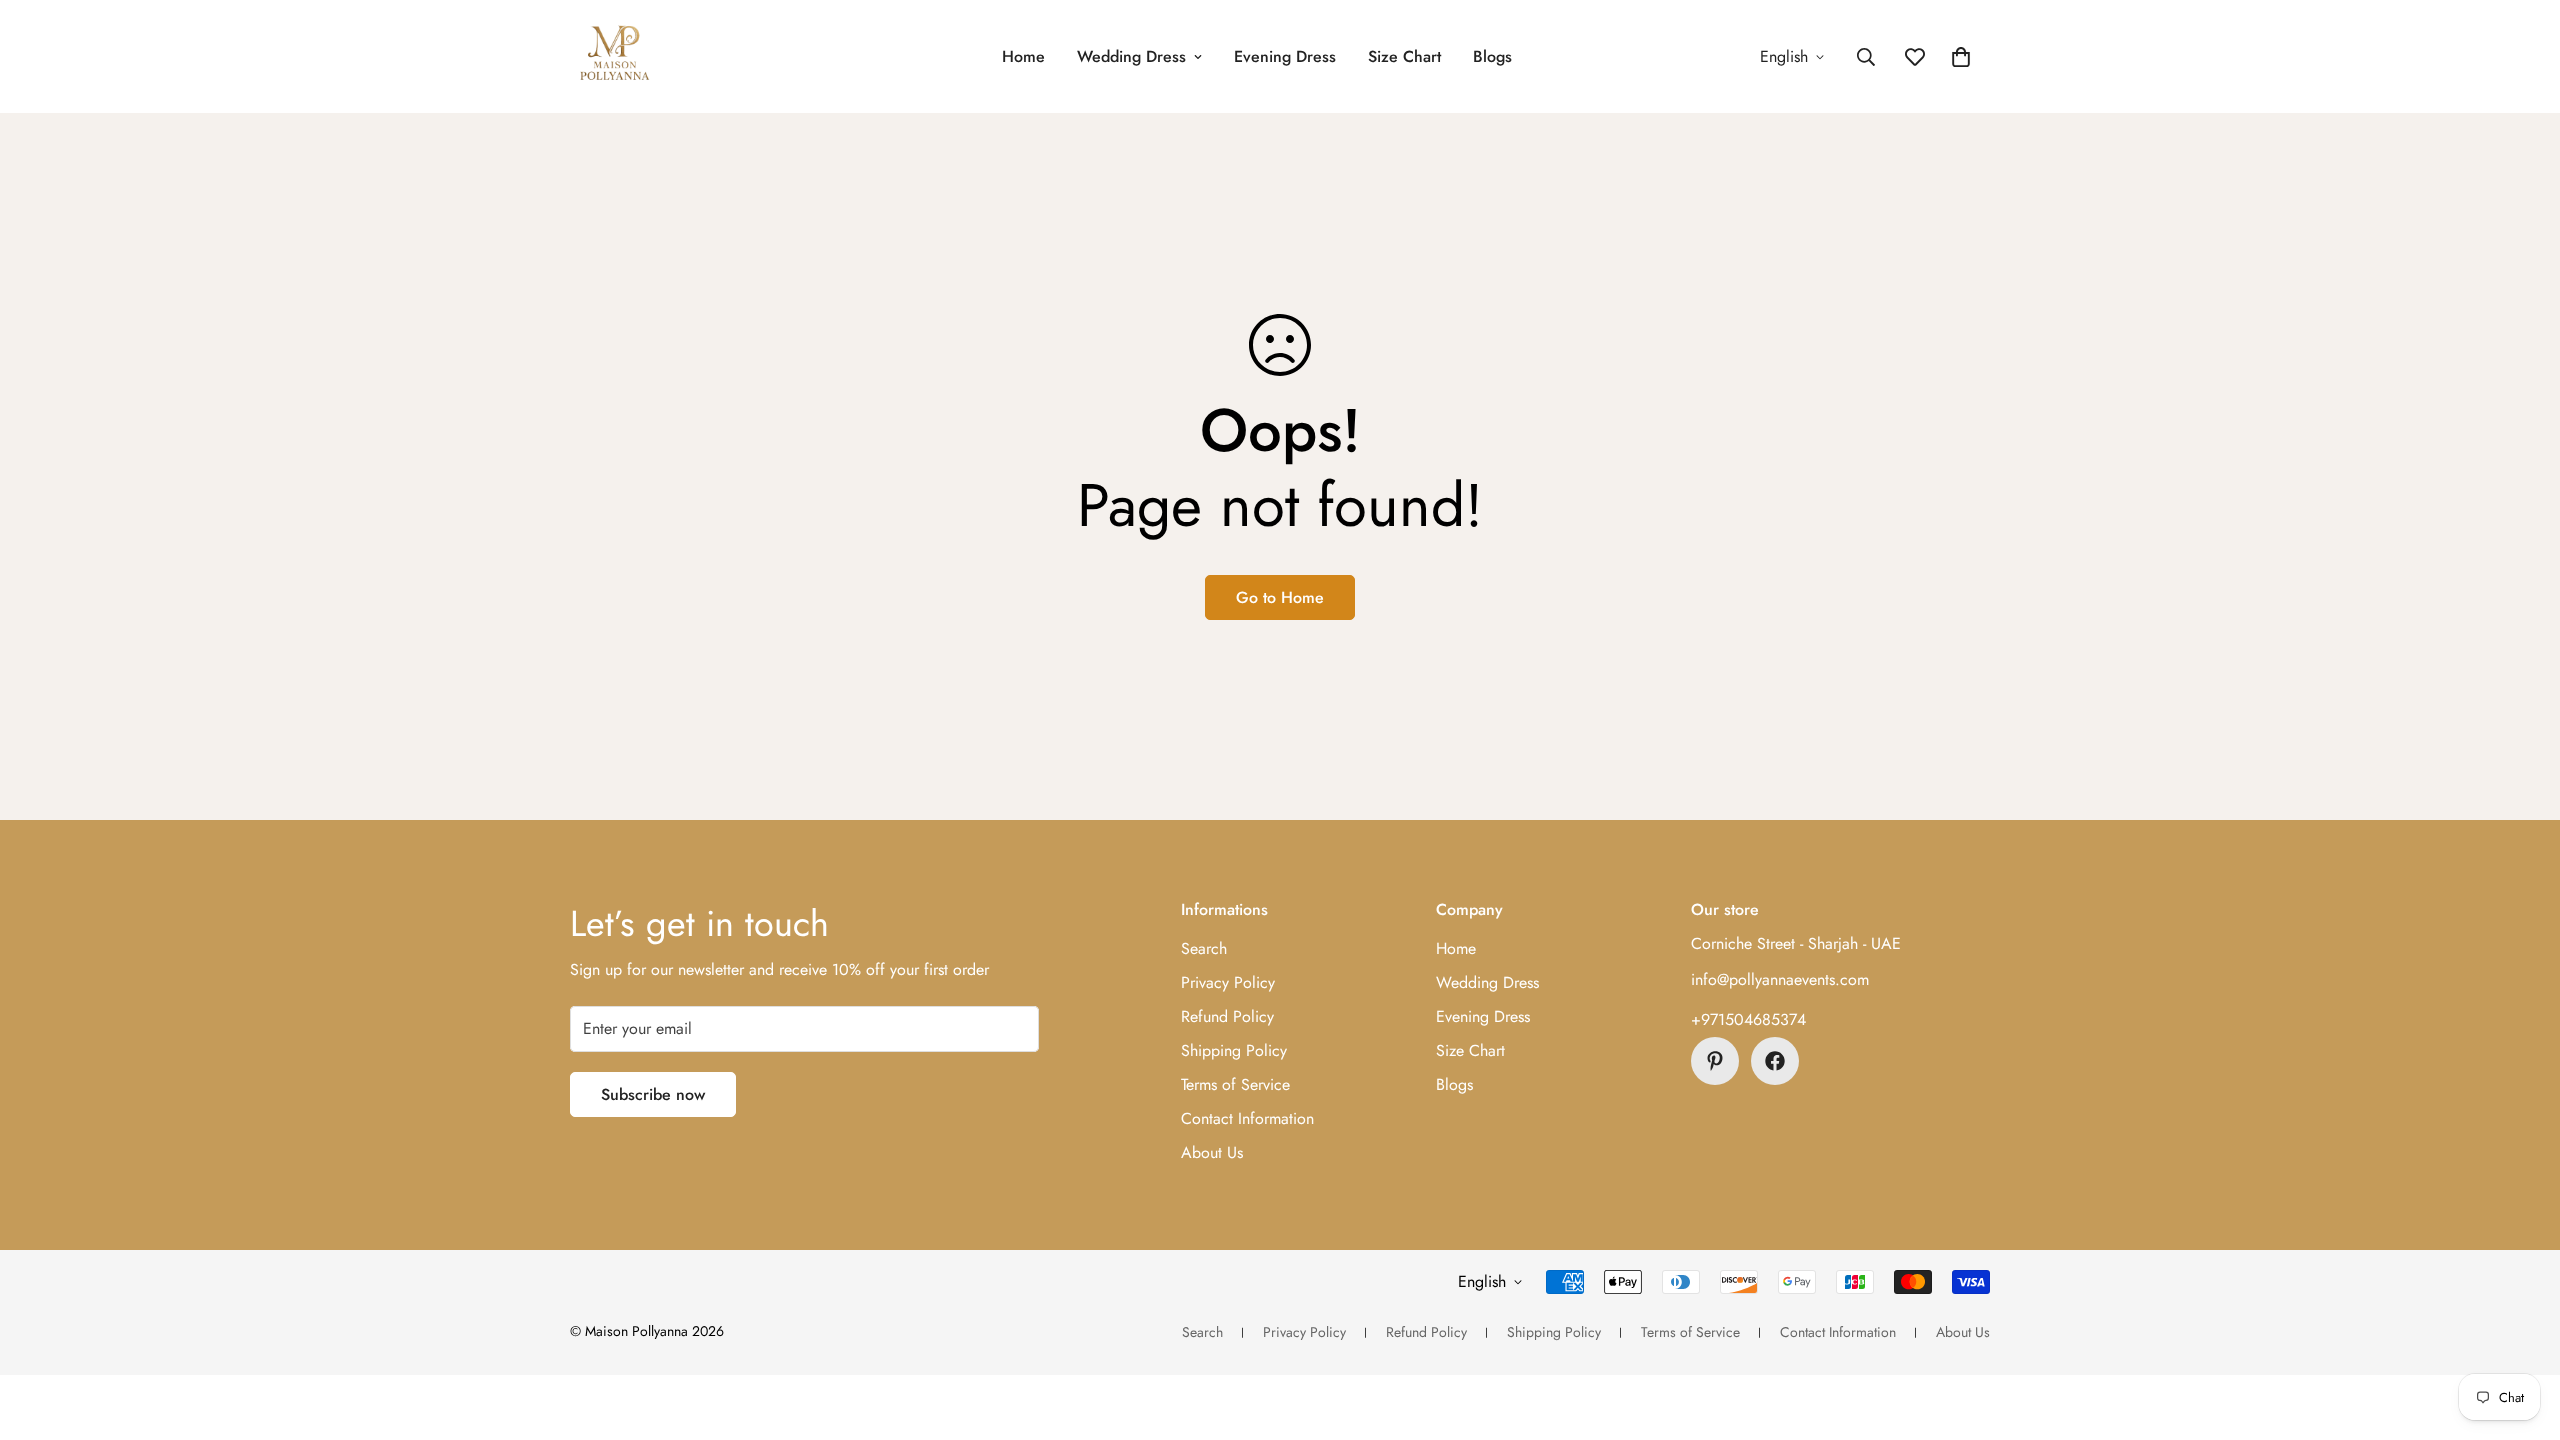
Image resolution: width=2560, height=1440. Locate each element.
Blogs (1492, 56)
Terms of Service (1235, 1084)
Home (1023, 56)
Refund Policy (1227, 1016)
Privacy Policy (1228, 982)
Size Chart (1404, 56)
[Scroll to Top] (2521, 1331)
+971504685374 (1748, 1019)
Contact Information (1247, 1118)
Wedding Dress (1131, 56)
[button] (1961, 57)
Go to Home (1280, 597)
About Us (1212, 1152)
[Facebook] (1775, 1061)
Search (1204, 948)
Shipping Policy (1234, 1050)
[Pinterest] (1715, 1061)
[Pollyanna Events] (615, 56)
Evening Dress (1285, 56)
